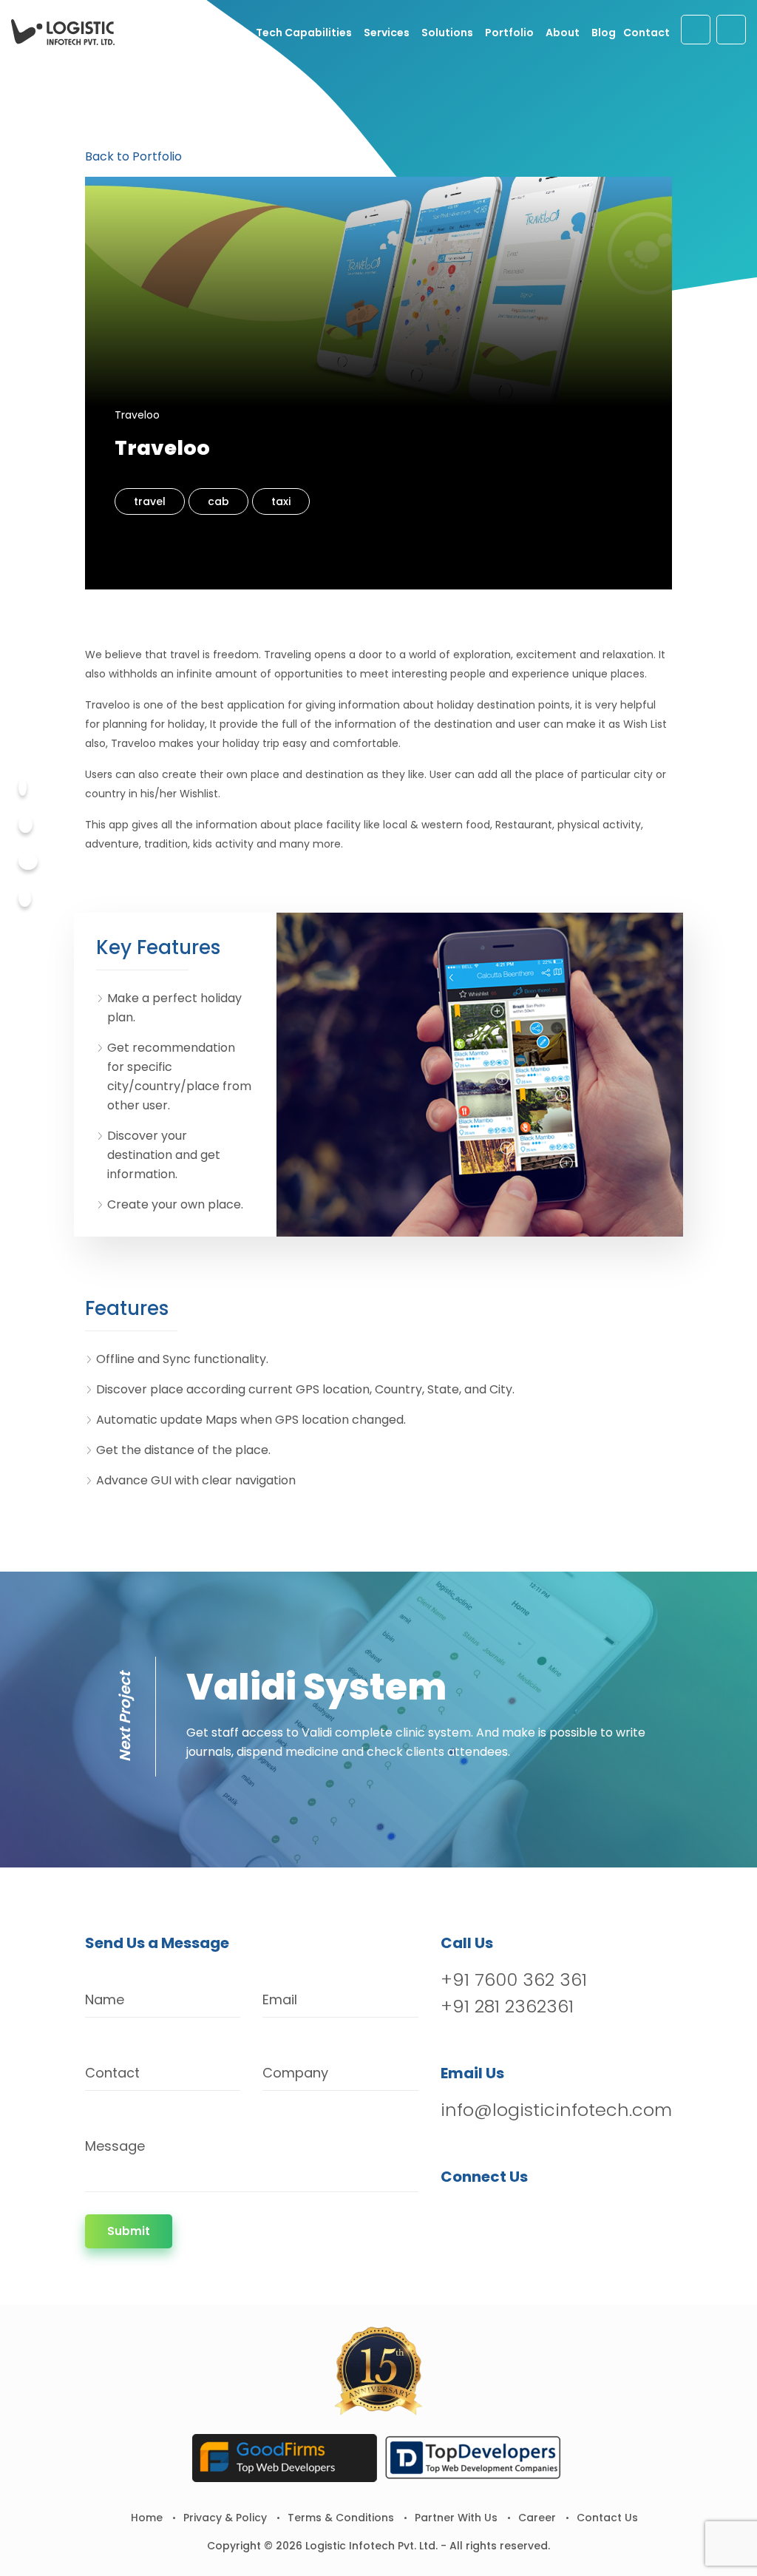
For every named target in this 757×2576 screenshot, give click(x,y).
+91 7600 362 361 (514, 1980)
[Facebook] (23, 787)
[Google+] (28, 861)
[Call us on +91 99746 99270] (731, 30)
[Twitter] (26, 824)
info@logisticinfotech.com (556, 2110)
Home (147, 2518)
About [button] (563, 33)
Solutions (447, 33)
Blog (604, 33)
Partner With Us (456, 2518)
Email (280, 1999)
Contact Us (607, 2518)
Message (115, 2146)
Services (387, 33)
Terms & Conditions (341, 2518)
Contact (646, 33)
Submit (129, 2231)
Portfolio (509, 33)
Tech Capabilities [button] (304, 33)
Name (105, 1999)
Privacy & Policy (225, 2518)
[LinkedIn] (530, 2215)
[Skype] (25, 898)
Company (295, 2073)
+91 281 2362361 (507, 2006)
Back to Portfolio (133, 156)
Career (537, 2518)
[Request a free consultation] (696, 30)
